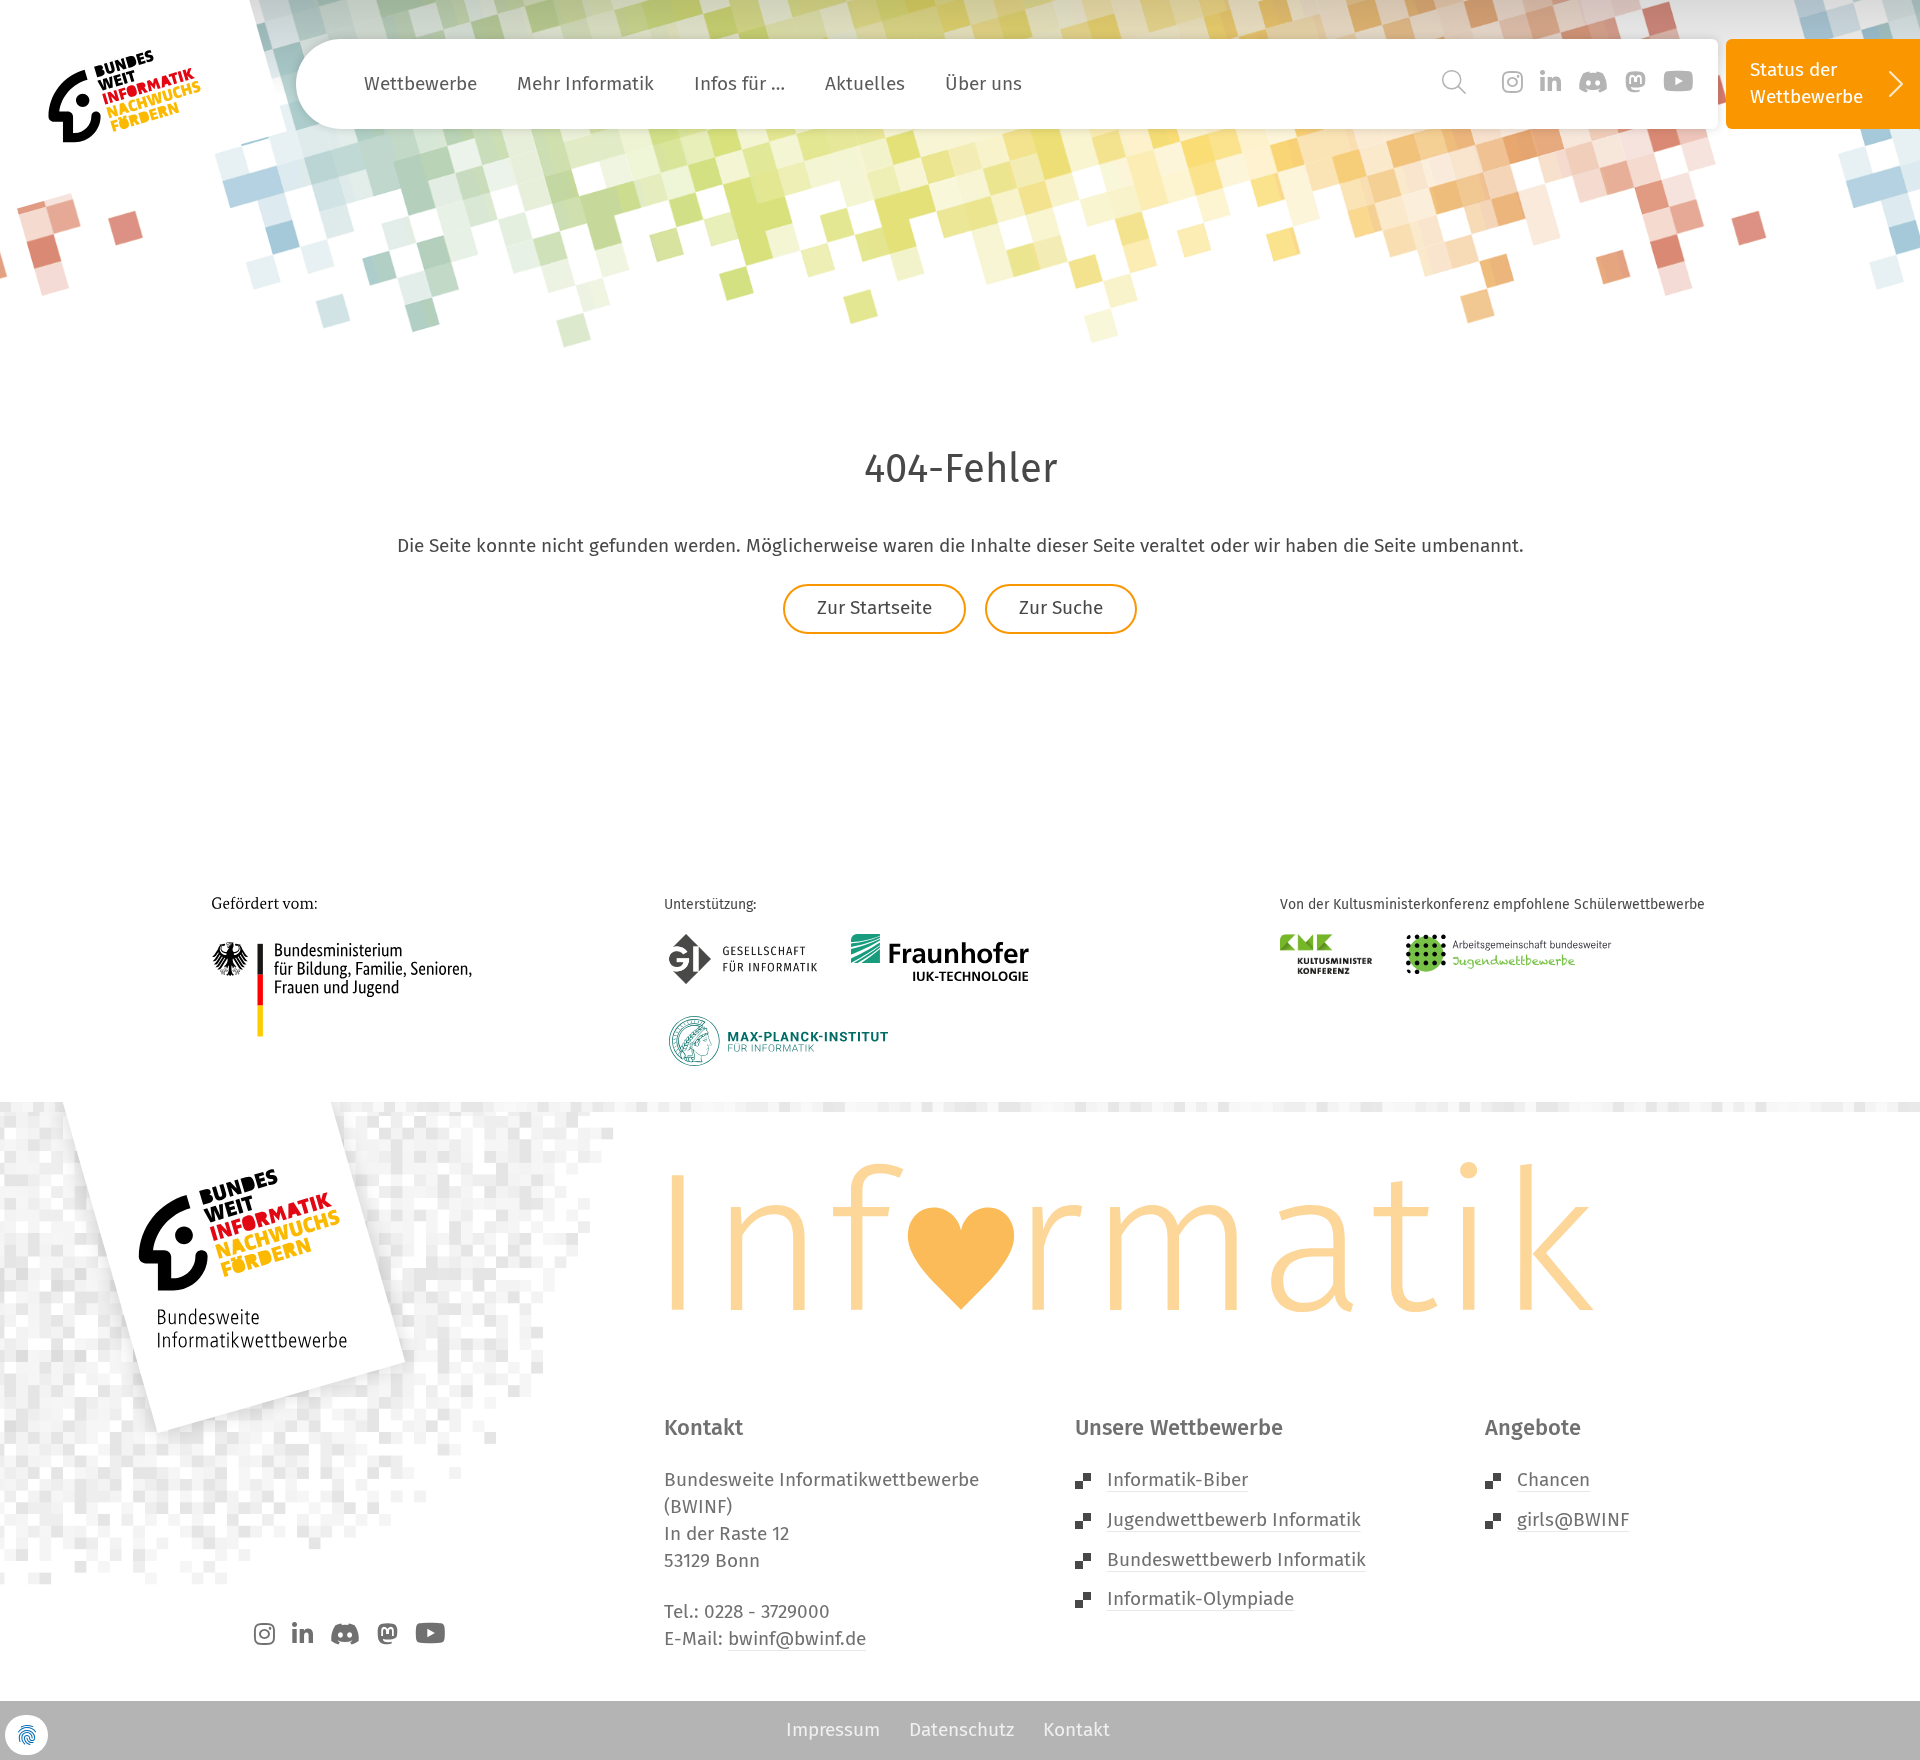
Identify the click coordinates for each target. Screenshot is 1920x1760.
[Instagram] (1512, 83)
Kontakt (1076, 1729)
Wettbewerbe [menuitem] (420, 83)
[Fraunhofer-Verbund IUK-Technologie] (940, 959)
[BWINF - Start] (136, 84)
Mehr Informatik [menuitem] (585, 83)
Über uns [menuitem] (983, 83)
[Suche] (1454, 83)
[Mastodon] (1635, 83)
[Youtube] (1678, 83)
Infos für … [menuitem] (739, 83)
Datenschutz (961, 1729)
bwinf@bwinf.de (797, 1638)
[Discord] (1593, 83)
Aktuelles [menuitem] (865, 83)
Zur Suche (1061, 607)
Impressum (833, 1729)
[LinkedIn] (1550, 83)
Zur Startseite (874, 607)
